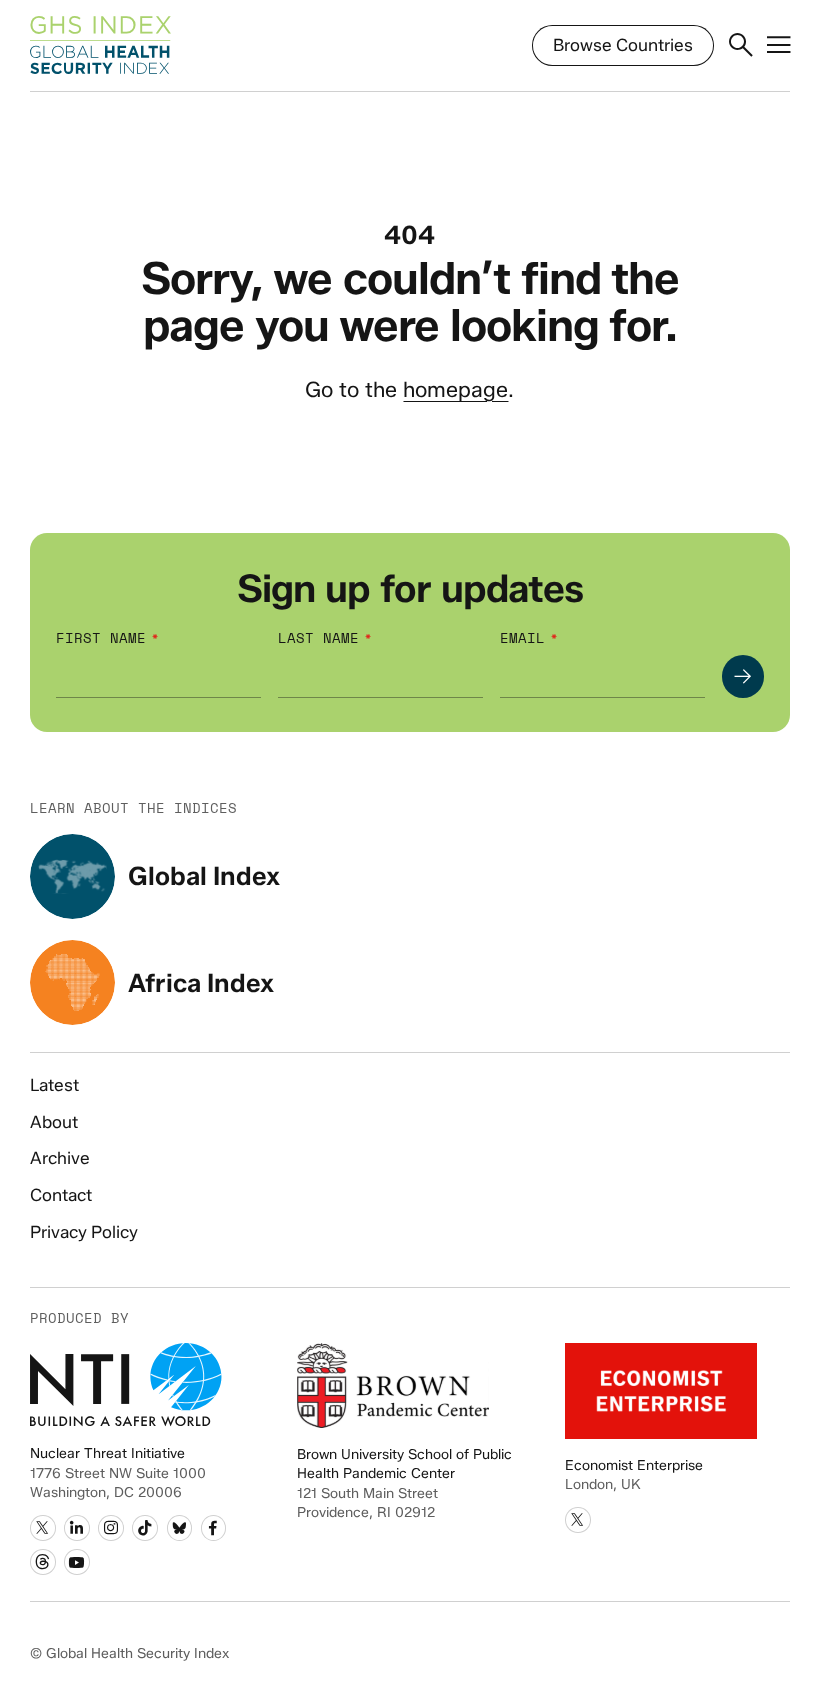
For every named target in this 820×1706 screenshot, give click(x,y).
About (54, 1122)
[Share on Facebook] (214, 1528)
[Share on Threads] (43, 1562)
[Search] (740, 45)
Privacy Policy (84, 1232)
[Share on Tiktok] (145, 1528)
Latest (54, 1085)
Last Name (318, 639)
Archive (60, 1158)
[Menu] (778, 45)
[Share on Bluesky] (180, 1528)
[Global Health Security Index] (100, 46)
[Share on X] (43, 1528)
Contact (61, 1195)
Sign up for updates (410, 589)
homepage (455, 389)
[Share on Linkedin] (77, 1528)
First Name (101, 639)
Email (522, 639)
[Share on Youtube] (77, 1562)
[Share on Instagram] (111, 1528)
